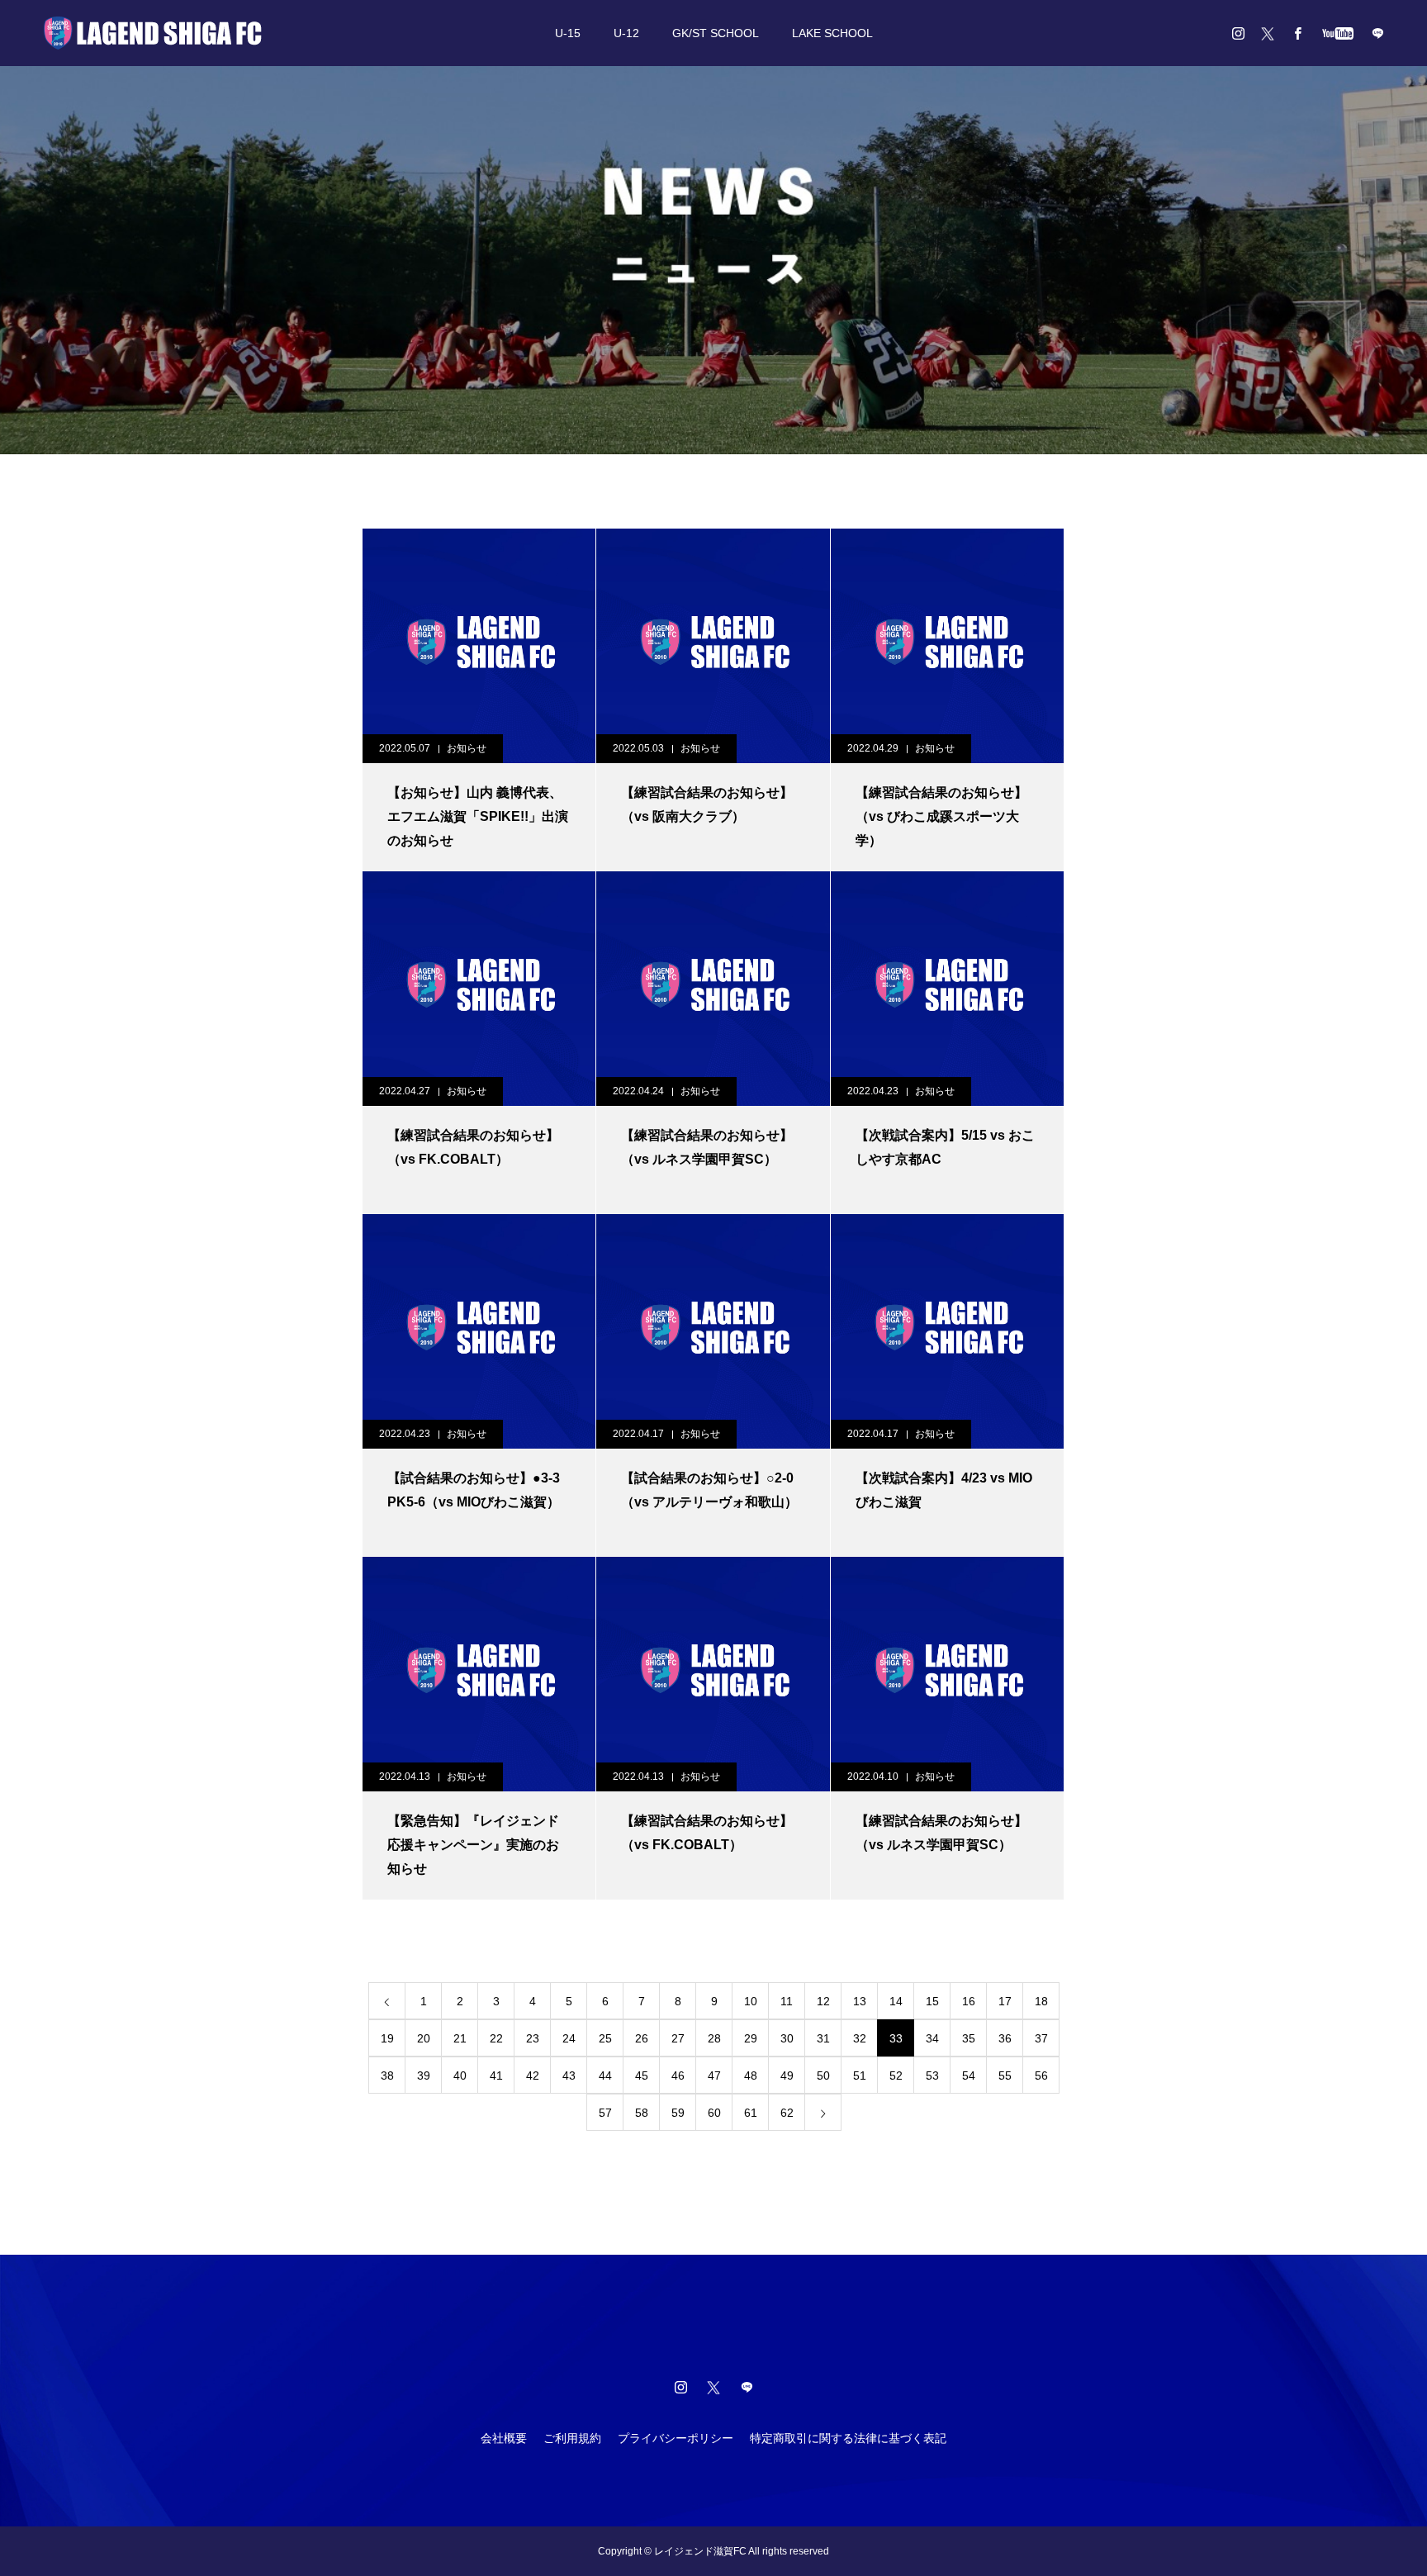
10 (751, 2001)
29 (751, 2038)
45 (642, 2076)
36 (1005, 2038)
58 (642, 2113)
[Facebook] (1297, 33)
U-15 (568, 33)
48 (751, 2076)
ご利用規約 (572, 2438)
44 (605, 2076)
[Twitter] (1268, 33)
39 (424, 2076)
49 (787, 2076)
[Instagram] (1238, 33)
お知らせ (467, 748)
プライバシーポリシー (676, 2438)
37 (1041, 2038)
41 (496, 2076)
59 (678, 2113)
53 (932, 2076)
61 (751, 2113)
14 (896, 2001)
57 (605, 2113)
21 (460, 2038)
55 (1005, 2076)
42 (533, 2076)
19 (387, 2038)
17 (1005, 2001)
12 (823, 2001)
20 (424, 2038)
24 (569, 2038)
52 (896, 2076)
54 (969, 2076)
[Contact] (1377, 33)
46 (678, 2076)
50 (823, 2076)
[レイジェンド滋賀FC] (153, 33)
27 (678, 2038)
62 (787, 2113)
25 (605, 2038)
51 (860, 2076)
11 (787, 2001)
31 (823, 2038)
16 (969, 2001)
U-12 (626, 33)
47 (714, 2076)
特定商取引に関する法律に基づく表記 (848, 2438)
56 (1041, 2076)
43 (569, 2076)
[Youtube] (1337, 33)
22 (496, 2038)
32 (860, 2038)
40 (460, 2076)
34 (932, 2038)
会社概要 (504, 2438)
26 (642, 2038)
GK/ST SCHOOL (716, 33)
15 (932, 2001)
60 (714, 2113)
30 (787, 2038)
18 (1041, 2001)
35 (969, 2038)
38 (387, 2076)
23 (533, 2038)
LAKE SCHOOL (832, 33)
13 (860, 2001)
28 (714, 2038)
